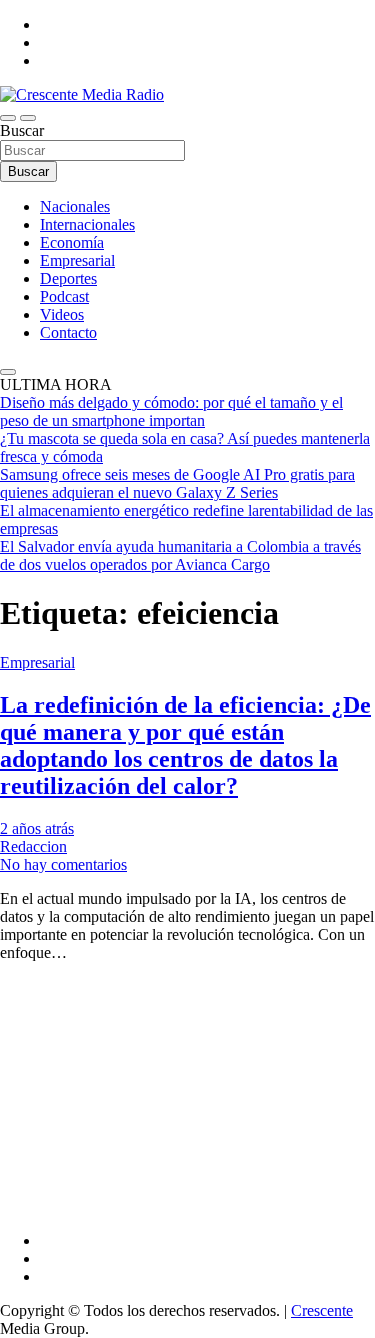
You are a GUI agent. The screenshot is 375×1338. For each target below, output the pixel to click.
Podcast (64, 296)
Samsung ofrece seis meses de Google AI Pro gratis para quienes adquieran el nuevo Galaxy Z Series (177, 483)
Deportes (68, 278)
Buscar (22, 130)
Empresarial (77, 260)
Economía (72, 242)
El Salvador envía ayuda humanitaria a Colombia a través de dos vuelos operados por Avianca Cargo (180, 555)
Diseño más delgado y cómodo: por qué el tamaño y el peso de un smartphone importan (171, 411)
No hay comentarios (63, 864)
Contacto (68, 332)
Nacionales (75, 206)
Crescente (322, 1310)
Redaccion (33, 846)
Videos (62, 314)
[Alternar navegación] (8, 118)
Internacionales (87, 224)
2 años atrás (37, 828)
